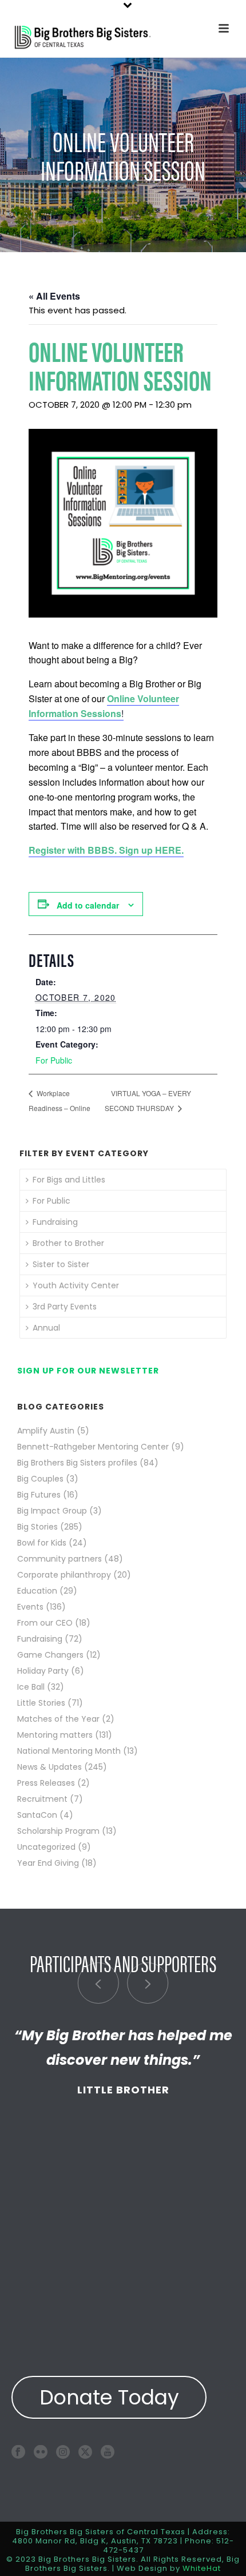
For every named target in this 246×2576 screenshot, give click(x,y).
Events (30, 1607)
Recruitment (42, 1799)
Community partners (59, 1559)
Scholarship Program (58, 1831)
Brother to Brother (68, 1243)
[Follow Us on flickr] (41, 2452)
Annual (46, 1328)
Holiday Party (43, 1671)
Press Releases (46, 1783)
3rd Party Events (65, 1307)
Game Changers (50, 1655)
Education (37, 1591)
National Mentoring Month (69, 1751)
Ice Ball (31, 1687)
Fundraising (55, 1222)
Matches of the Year (58, 1719)
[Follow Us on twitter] (85, 2452)
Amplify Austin (46, 1431)
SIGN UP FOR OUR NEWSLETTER (88, 1371)
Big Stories (37, 1527)
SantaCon (37, 1815)
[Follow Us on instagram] (63, 2452)
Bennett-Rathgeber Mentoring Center (93, 1447)
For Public (54, 1060)
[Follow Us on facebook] (18, 2452)
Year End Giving (48, 1863)
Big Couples (40, 1479)
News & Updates (49, 1767)
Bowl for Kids (42, 1543)
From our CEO (45, 1623)
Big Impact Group (52, 1511)
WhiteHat (202, 2568)
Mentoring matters (55, 1735)
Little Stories (41, 1703)
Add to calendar (88, 905)
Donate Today (109, 2397)
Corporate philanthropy (64, 1575)
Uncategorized (46, 1847)
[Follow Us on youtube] (108, 2452)
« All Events (54, 296)
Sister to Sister (61, 1264)
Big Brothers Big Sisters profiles (77, 1463)
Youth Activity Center (76, 1285)
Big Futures (39, 1495)
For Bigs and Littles (69, 1180)
